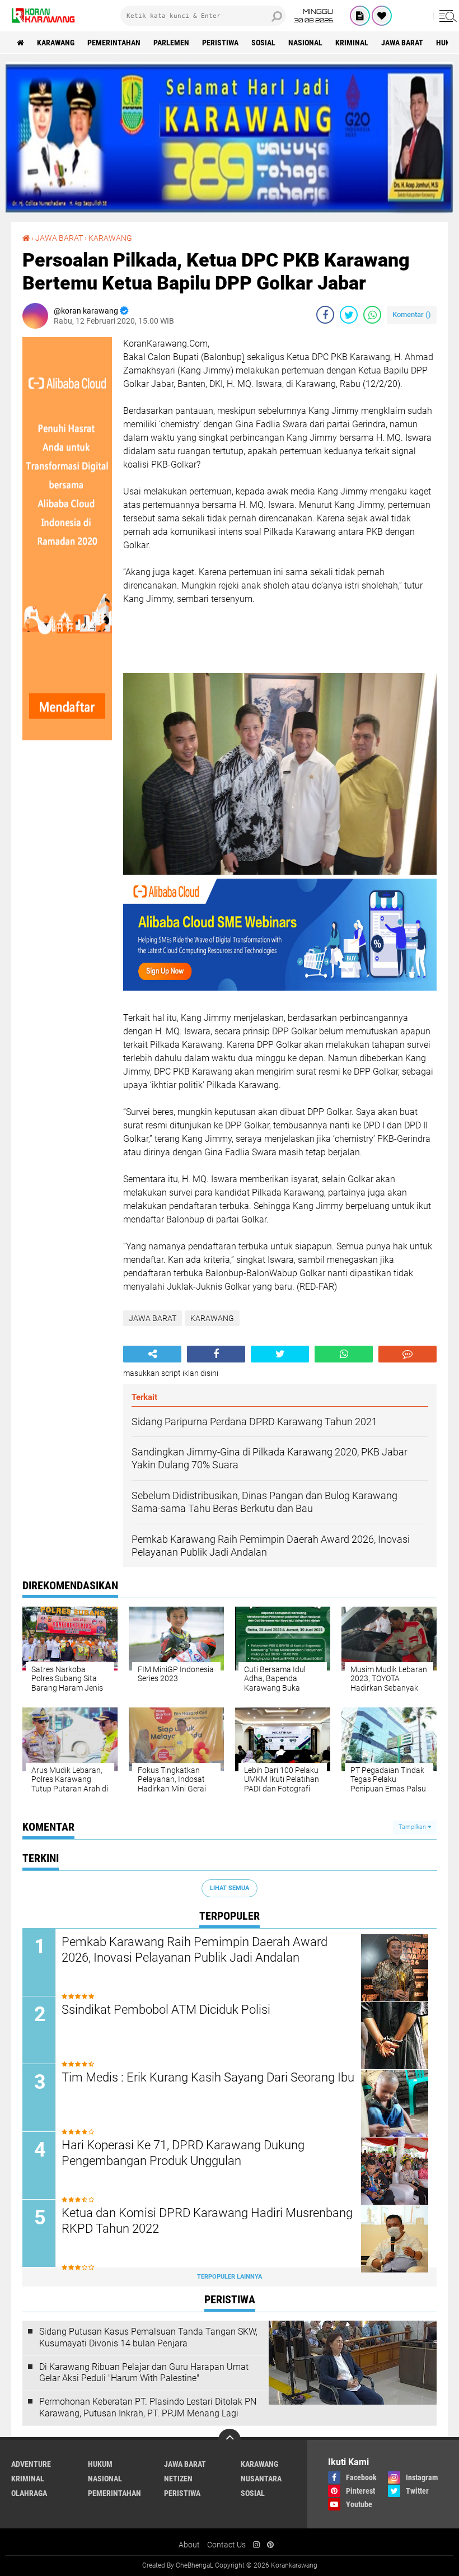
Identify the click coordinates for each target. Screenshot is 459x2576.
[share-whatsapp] (372, 315)
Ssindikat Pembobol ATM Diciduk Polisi (166, 2010)
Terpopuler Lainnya (230, 2277)
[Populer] (382, 16)
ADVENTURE (31, 2464)
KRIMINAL (352, 43)
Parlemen (171, 43)
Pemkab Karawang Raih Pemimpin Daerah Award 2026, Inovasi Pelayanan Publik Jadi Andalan (195, 1950)
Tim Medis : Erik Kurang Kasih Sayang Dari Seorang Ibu (208, 2077)
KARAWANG (56, 43)
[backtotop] (230, 2440)
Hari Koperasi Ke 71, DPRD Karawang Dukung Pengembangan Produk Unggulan (183, 2153)
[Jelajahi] (446, 16)
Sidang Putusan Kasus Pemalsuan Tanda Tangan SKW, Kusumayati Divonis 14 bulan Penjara (148, 2337)
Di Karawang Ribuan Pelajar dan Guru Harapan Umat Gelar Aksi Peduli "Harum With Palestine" (144, 2373)
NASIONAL (305, 43)
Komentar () (412, 314)
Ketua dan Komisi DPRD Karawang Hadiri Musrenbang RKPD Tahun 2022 (207, 2221)
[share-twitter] (349, 315)
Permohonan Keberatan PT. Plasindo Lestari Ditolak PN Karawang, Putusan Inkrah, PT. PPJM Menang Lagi (148, 2407)
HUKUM (100, 2464)
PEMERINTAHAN (114, 43)
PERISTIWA (220, 43)
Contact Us (226, 2545)
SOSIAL (263, 43)
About (189, 2545)
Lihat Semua (230, 1888)
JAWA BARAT (402, 43)
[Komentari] (408, 1354)
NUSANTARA (261, 2479)
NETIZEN (178, 2479)
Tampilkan (413, 1827)
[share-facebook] (325, 315)
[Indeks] (360, 16)
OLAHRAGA (29, 2493)
